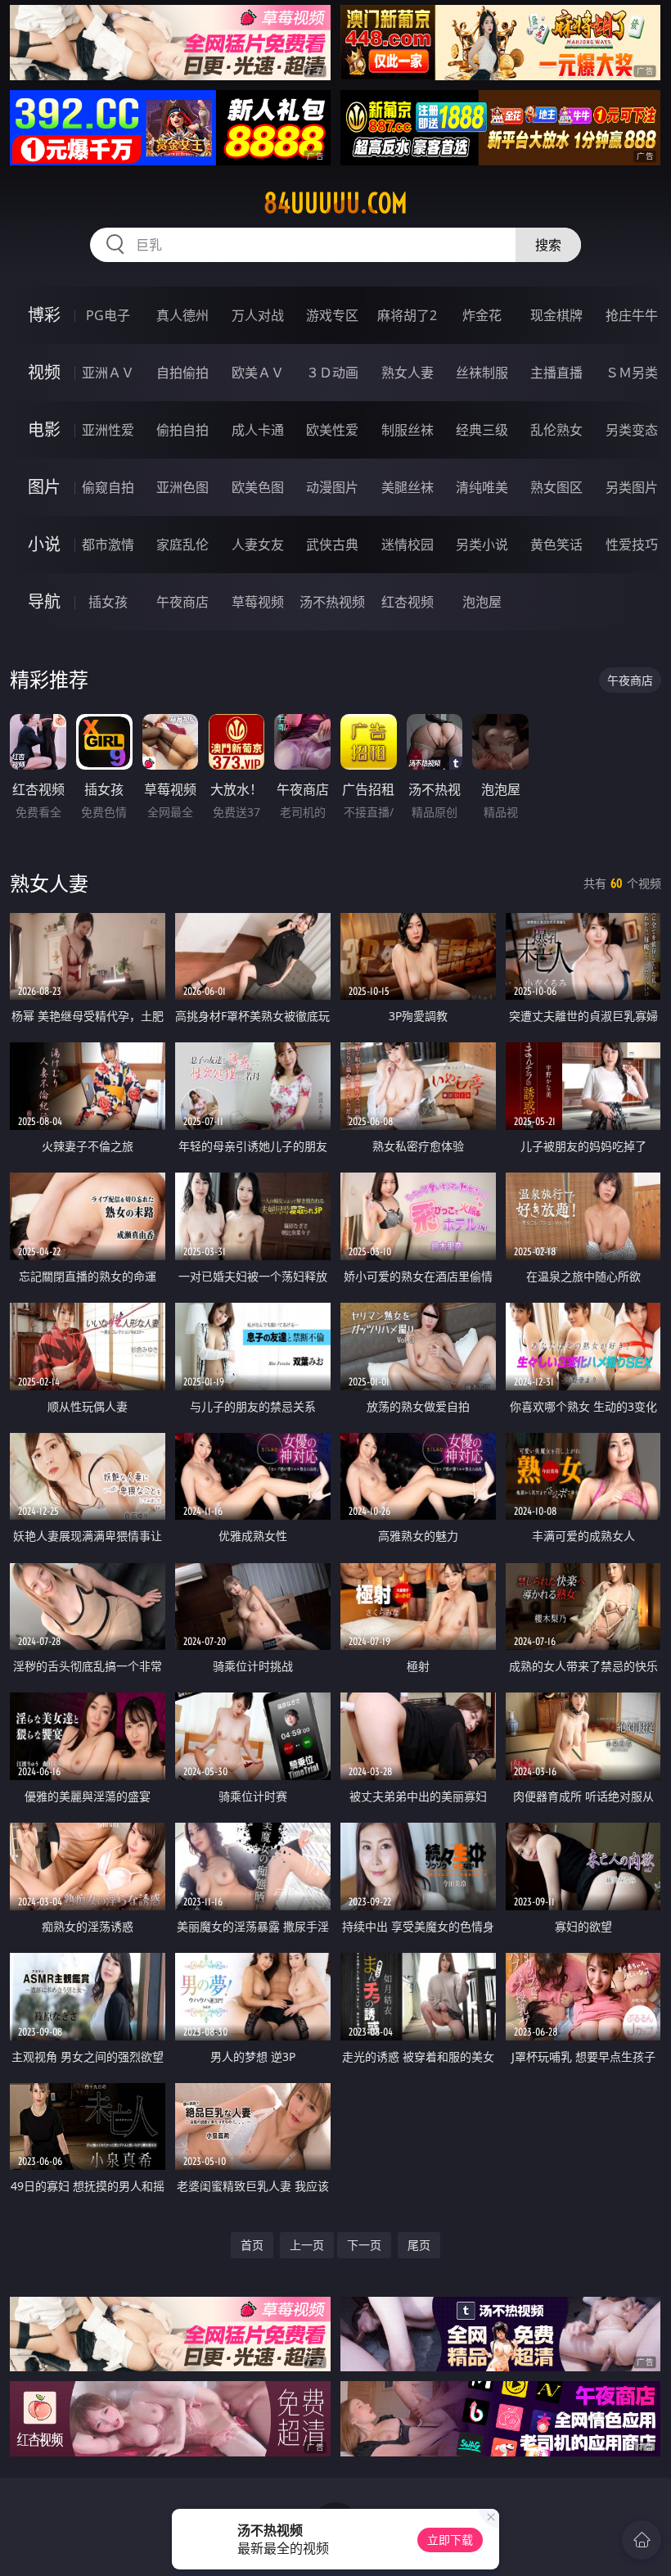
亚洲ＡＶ (108, 373)
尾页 (419, 2245)
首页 (252, 2245)
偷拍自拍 (182, 430)
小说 (44, 544)
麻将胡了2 (407, 315)
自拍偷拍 (182, 373)
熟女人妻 (408, 373)
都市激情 (108, 545)
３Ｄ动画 (332, 373)
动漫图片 (332, 487)
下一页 (364, 2245)
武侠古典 (332, 545)
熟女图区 (556, 487)
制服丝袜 (408, 430)
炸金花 (482, 315)
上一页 (307, 2245)
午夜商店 (182, 602)
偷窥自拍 (108, 487)
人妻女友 (258, 545)
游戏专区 (332, 315)
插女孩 (108, 602)
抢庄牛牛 (632, 315)
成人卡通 (258, 430)
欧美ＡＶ (258, 373)
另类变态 (632, 430)
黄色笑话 (556, 545)
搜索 (548, 245)
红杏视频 (408, 602)
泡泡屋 (482, 602)
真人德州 (182, 315)
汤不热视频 (332, 602)
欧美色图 (258, 487)
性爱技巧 (632, 545)
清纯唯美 (482, 487)
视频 (44, 372)
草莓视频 (258, 602)
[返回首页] (642, 2540)
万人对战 (258, 315)
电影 (44, 429)
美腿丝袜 (408, 487)
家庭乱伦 (182, 545)
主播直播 (556, 373)
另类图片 (632, 487)
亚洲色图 (182, 487)
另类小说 (482, 545)
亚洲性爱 (108, 430)
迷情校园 (408, 545)
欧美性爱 (332, 430)
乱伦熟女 (556, 430)
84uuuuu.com (335, 203)
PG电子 (108, 315)
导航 (44, 601)
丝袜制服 (482, 373)
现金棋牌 (556, 315)
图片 (44, 487)
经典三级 (482, 430)
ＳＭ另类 (632, 373)
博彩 (44, 315)
